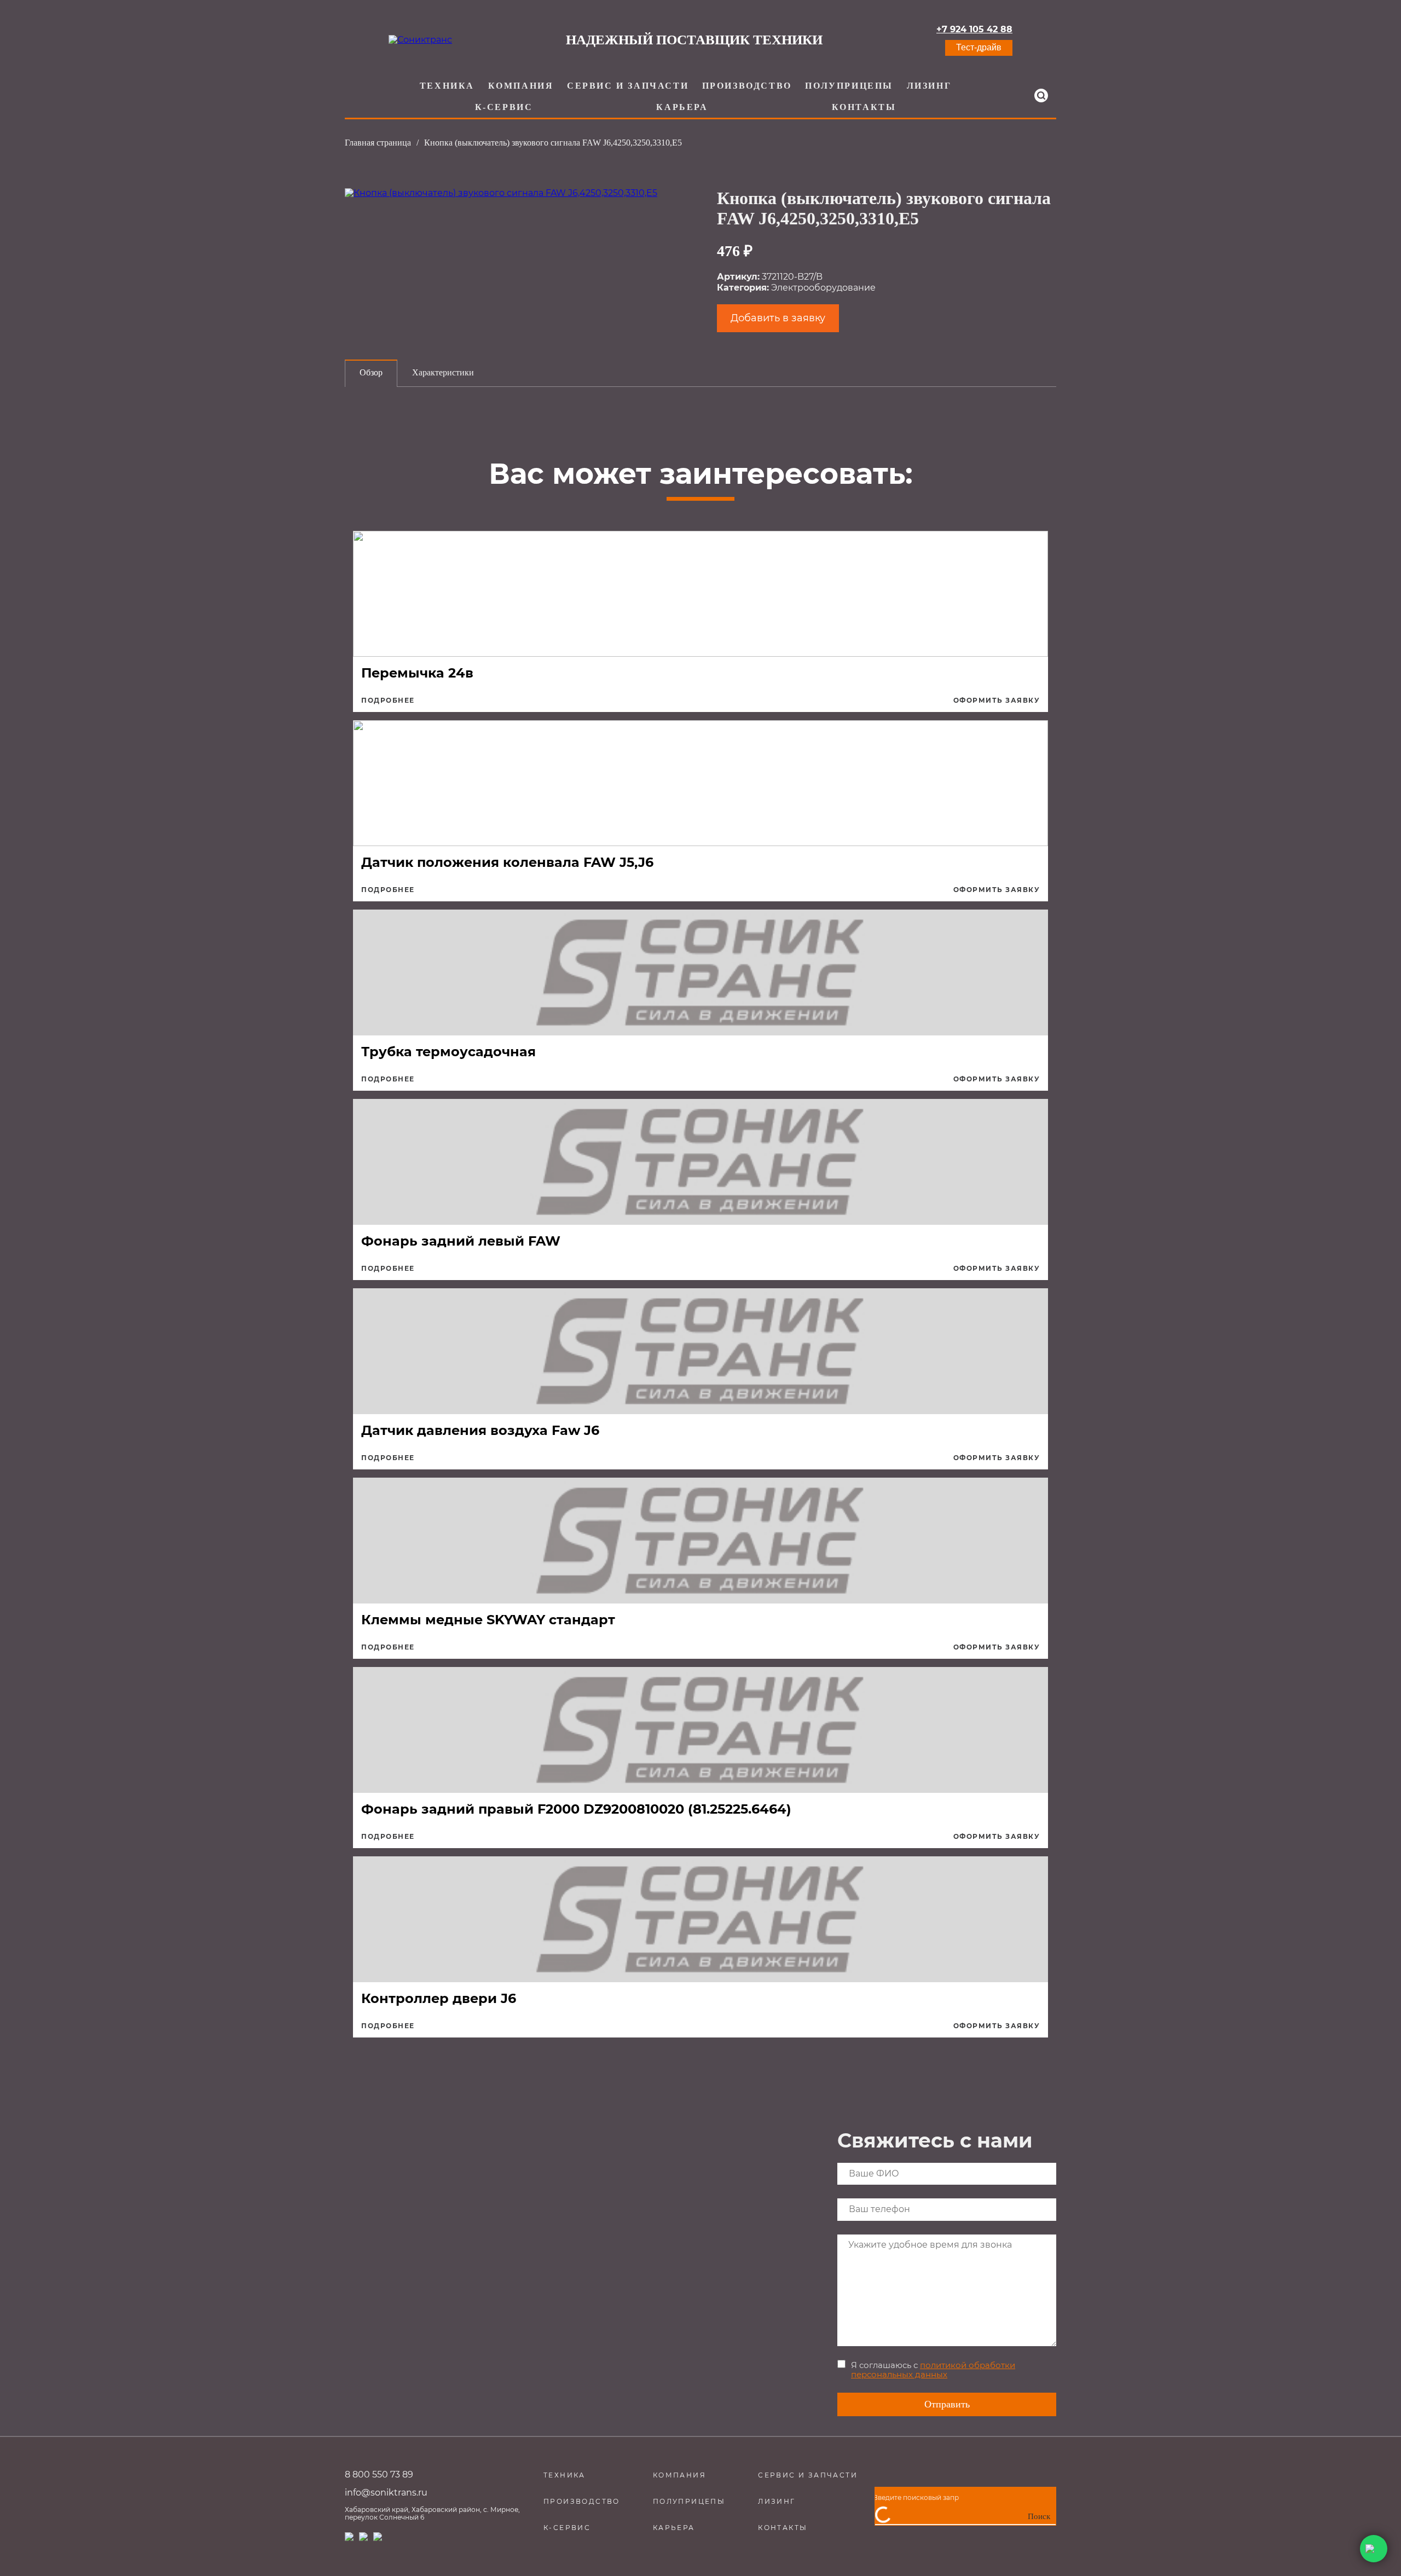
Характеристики (443, 372)
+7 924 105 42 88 (974, 30)
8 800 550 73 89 (379, 2474)
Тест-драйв (979, 47)
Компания (521, 86)
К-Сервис (504, 107)
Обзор (371, 372)
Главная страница (378, 143)
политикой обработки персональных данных (933, 2370)
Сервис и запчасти (628, 86)
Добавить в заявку (778, 318)
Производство (747, 86)
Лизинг (929, 86)
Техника (447, 86)
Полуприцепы (849, 86)
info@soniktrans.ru (386, 2493)
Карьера (682, 107)
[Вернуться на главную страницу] (420, 40)
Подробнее (388, 701)
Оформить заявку (997, 701)
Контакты (864, 107)
